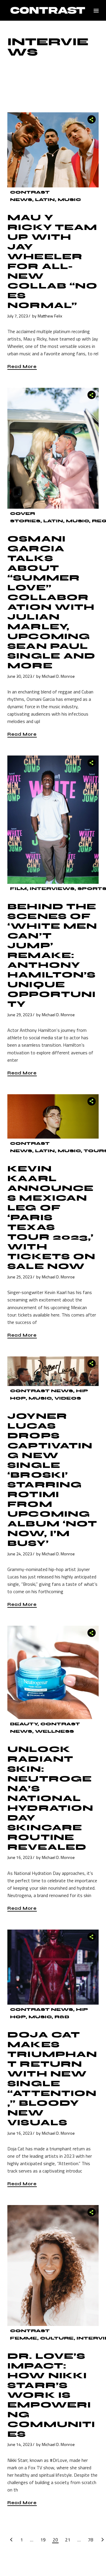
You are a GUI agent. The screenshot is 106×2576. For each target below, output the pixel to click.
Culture (57, 2338)
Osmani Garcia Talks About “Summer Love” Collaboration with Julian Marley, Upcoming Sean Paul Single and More (51, 602)
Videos (68, 1398)
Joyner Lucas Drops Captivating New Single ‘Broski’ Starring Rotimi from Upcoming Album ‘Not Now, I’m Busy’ (52, 1480)
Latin (45, 200)
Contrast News (42, 1391)
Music (69, 200)
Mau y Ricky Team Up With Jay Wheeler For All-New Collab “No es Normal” (52, 261)
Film (18, 889)
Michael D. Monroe (58, 676)
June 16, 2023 (20, 1857)
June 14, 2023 (20, 2444)
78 (90, 2540)
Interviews (52, 889)
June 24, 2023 (20, 1554)
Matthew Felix (50, 316)
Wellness (54, 1731)
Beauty (24, 1724)
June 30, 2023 (20, 676)
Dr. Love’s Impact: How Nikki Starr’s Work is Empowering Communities (51, 2395)
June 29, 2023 (20, 1015)
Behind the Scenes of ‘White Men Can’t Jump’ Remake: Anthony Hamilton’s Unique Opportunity (52, 955)
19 (43, 2540)
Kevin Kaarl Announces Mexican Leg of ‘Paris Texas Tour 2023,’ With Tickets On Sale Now (51, 1218)
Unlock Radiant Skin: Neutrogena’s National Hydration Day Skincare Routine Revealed (50, 1798)
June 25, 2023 (20, 1277)
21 (68, 2540)
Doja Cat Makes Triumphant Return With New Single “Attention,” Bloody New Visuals (52, 2079)
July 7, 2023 (18, 316)
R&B (62, 2017)
